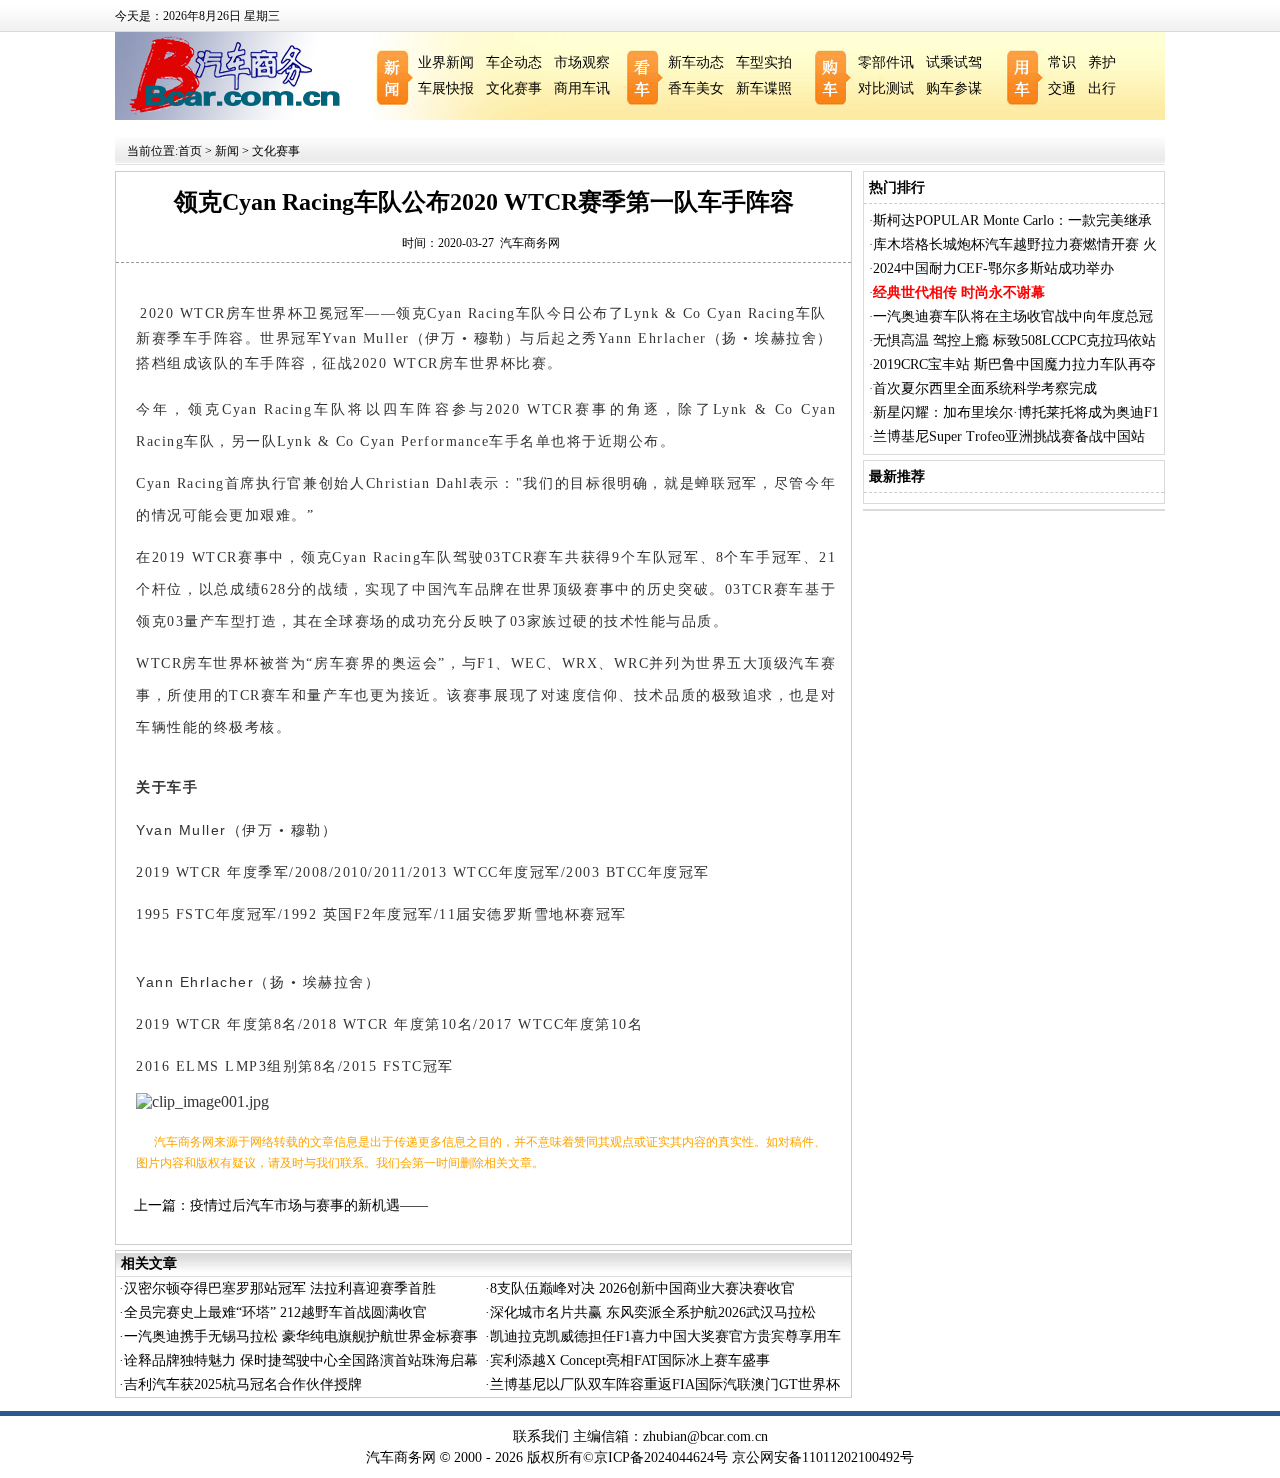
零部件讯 (886, 62)
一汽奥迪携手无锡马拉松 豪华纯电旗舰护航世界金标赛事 (301, 1336)
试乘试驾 (954, 62)
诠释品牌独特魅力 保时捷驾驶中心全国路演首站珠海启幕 (301, 1360)
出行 (1102, 88)
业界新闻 (446, 62)
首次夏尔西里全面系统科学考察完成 (985, 388)
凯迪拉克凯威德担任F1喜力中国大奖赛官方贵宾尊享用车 (665, 1336)
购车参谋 (954, 88)
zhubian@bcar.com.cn (705, 1436)
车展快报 (446, 88)
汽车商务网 (530, 243)
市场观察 (582, 62)
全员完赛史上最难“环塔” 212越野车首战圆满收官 (275, 1312)
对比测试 (886, 88)
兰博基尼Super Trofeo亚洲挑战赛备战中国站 (1009, 436)
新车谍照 (764, 88)
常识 (1062, 62)
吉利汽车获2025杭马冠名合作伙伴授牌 (243, 1384)
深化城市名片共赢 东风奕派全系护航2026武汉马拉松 (653, 1312)
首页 (190, 151)
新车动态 (696, 62)
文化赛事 (514, 88)
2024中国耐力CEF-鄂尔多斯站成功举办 (993, 268)
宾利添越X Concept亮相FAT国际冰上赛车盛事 (630, 1360)
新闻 (227, 151)
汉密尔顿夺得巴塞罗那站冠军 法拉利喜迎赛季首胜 (280, 1288)
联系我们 (541, 1436)
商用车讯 (582, 88)
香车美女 (696, 88)
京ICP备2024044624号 (661, 1457)
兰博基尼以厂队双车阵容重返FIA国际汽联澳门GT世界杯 (665, 1384)
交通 (1062, 88)
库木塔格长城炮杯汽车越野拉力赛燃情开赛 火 (1015, 244)
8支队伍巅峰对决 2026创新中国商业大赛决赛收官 (642, 1288)
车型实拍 (764, 62)
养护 (1102, 62)
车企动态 (514, 62)
